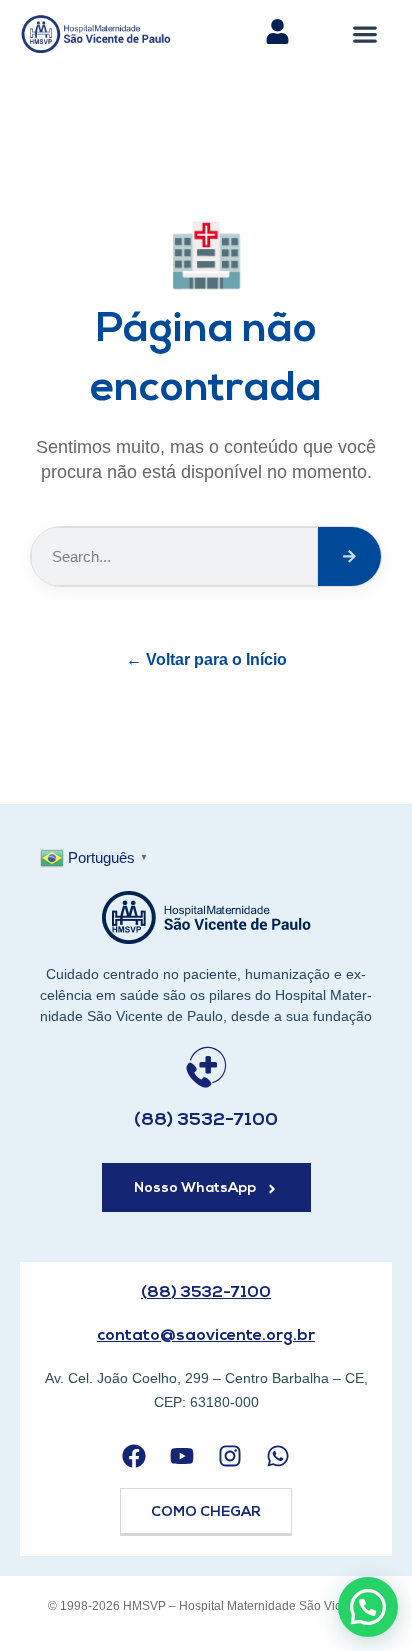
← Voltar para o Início (206, 659)
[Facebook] (133, 1456)
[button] (365, 33)
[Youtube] (181, 1456)
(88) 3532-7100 (206, 1121)
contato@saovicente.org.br (206, 1336)
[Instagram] (230, 1456)
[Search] (349, 556)
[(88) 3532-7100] (206, 1067)
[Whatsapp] (278, 1456)
